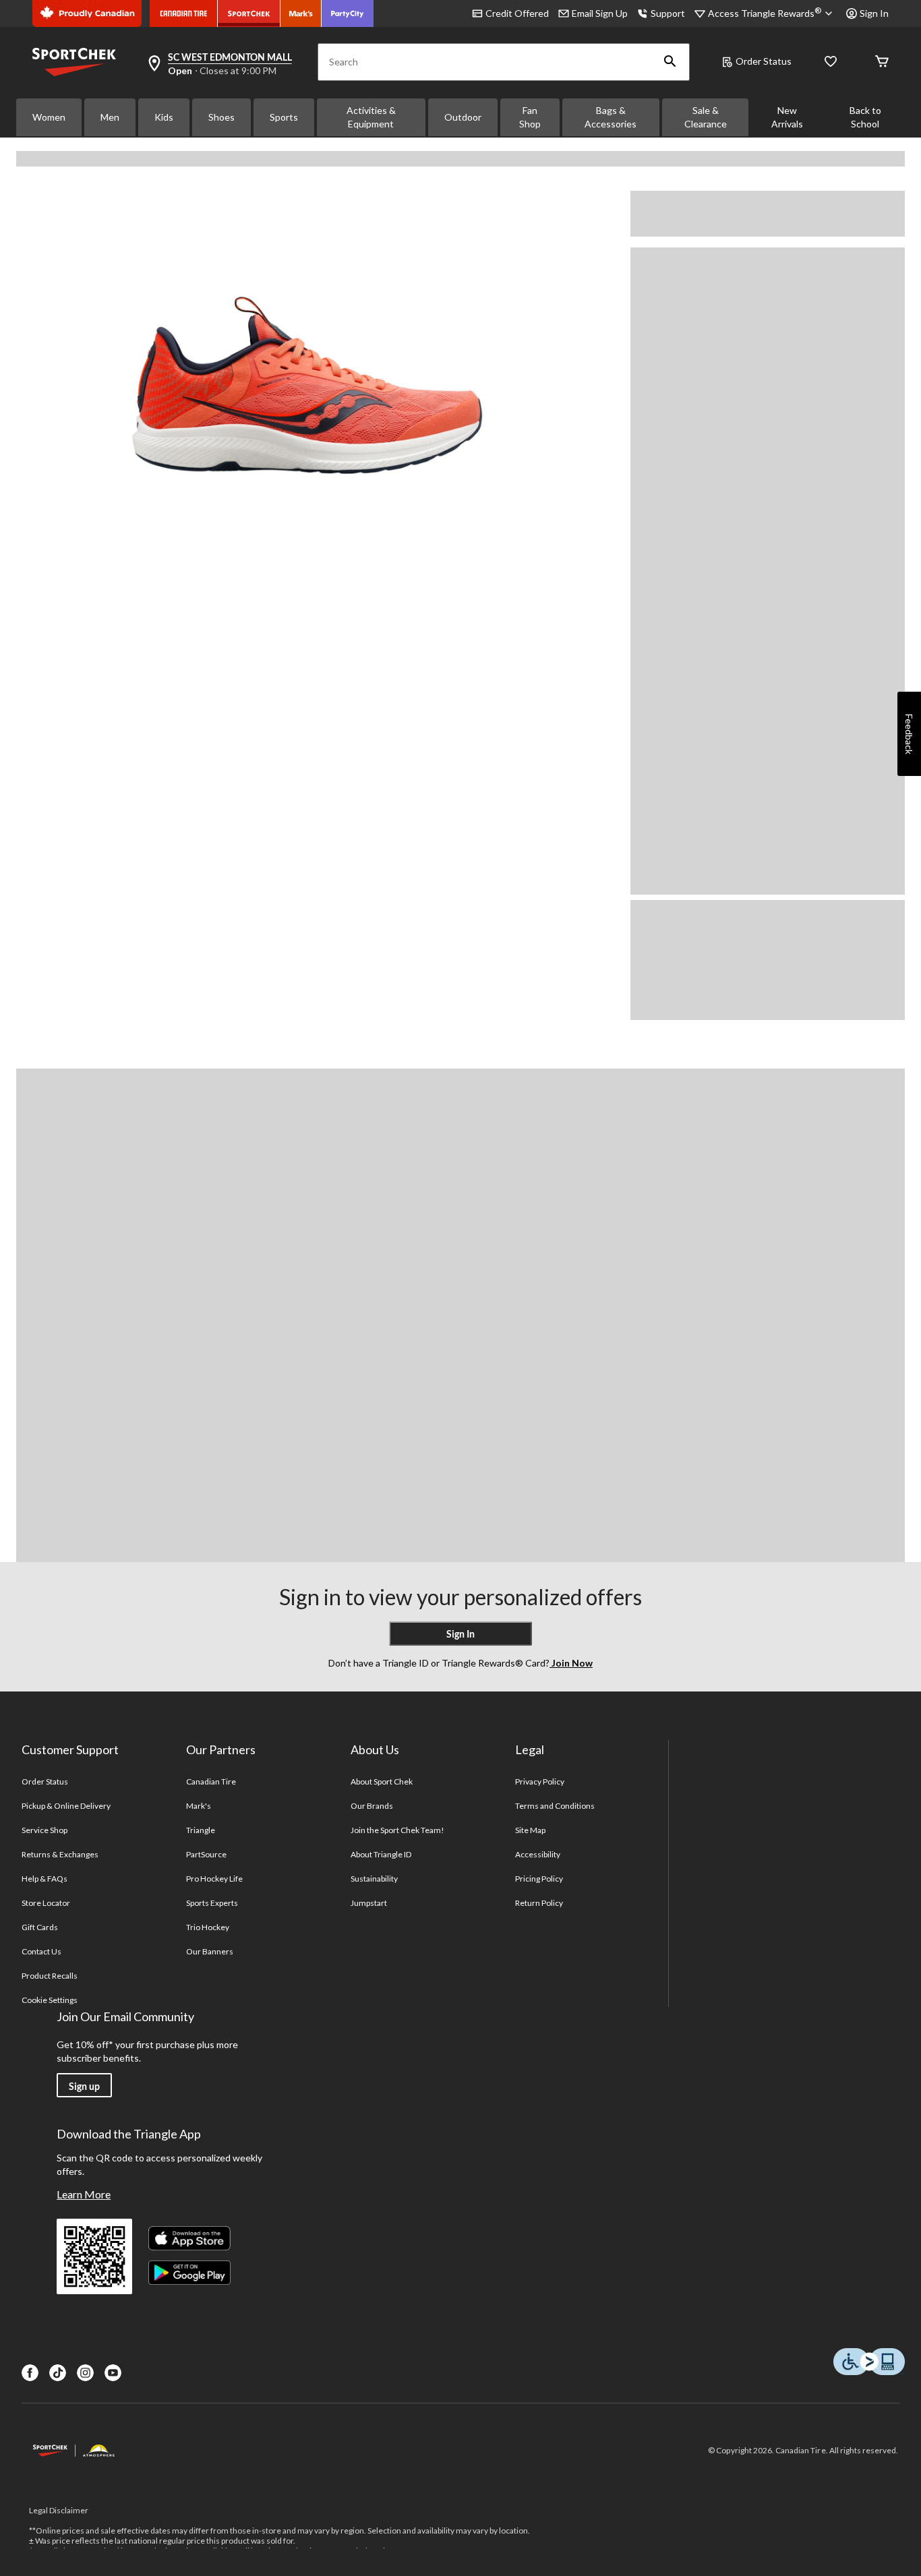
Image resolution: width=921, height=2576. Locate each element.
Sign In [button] (874, 13)
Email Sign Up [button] (600, 13)
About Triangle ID (381, 1854)
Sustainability (375, 1879)
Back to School (865, 117)
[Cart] (882, 62)
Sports (284, 117)
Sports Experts (212, 1903)
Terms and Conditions (555, 1806)
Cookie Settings (50, 2000)
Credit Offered (517, 13)
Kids (164, 117)
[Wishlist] (831, 62)
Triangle (201, 1830)
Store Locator (46, 1903)
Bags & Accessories (611, 117)
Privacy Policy (540, 1781)
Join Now (571, 1663)
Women (49, 117)
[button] (670, 62)
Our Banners (210, 1951)
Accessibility (538, 1854)
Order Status (764, 61)
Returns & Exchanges (60, 1854)
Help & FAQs (44, 1879)
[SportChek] (249, 13)
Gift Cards (40, 1927)
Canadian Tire (211, 1781)
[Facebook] (30, 2373)
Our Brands (372, 1806)
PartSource (206, 1854)
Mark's (199, 1806)
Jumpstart (369, 1903)
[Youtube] (113, 2373)
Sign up (84, 2086)
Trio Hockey (208, 1927)
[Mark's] (301, 13)
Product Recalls (50, 1976)
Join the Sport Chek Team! (398, 1830)
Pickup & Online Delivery (66, 1806)
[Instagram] (85, 2373)
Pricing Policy (539, 1879)
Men (110, 117)
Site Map (530, 1830)
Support (668, 13)
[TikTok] (58, 2373)
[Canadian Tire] (184, 13)
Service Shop (44, 1830)
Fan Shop (530, 117)
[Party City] (348, 13)
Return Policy (539, 1903)
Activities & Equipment (371, 117)
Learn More (84, 2194)
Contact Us (41, 1951)
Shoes (221, 117)
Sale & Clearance (706, 117)
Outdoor (463, 117)
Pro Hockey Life (215, 1879)
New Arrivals (787, 117)
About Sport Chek (382, 1781)
